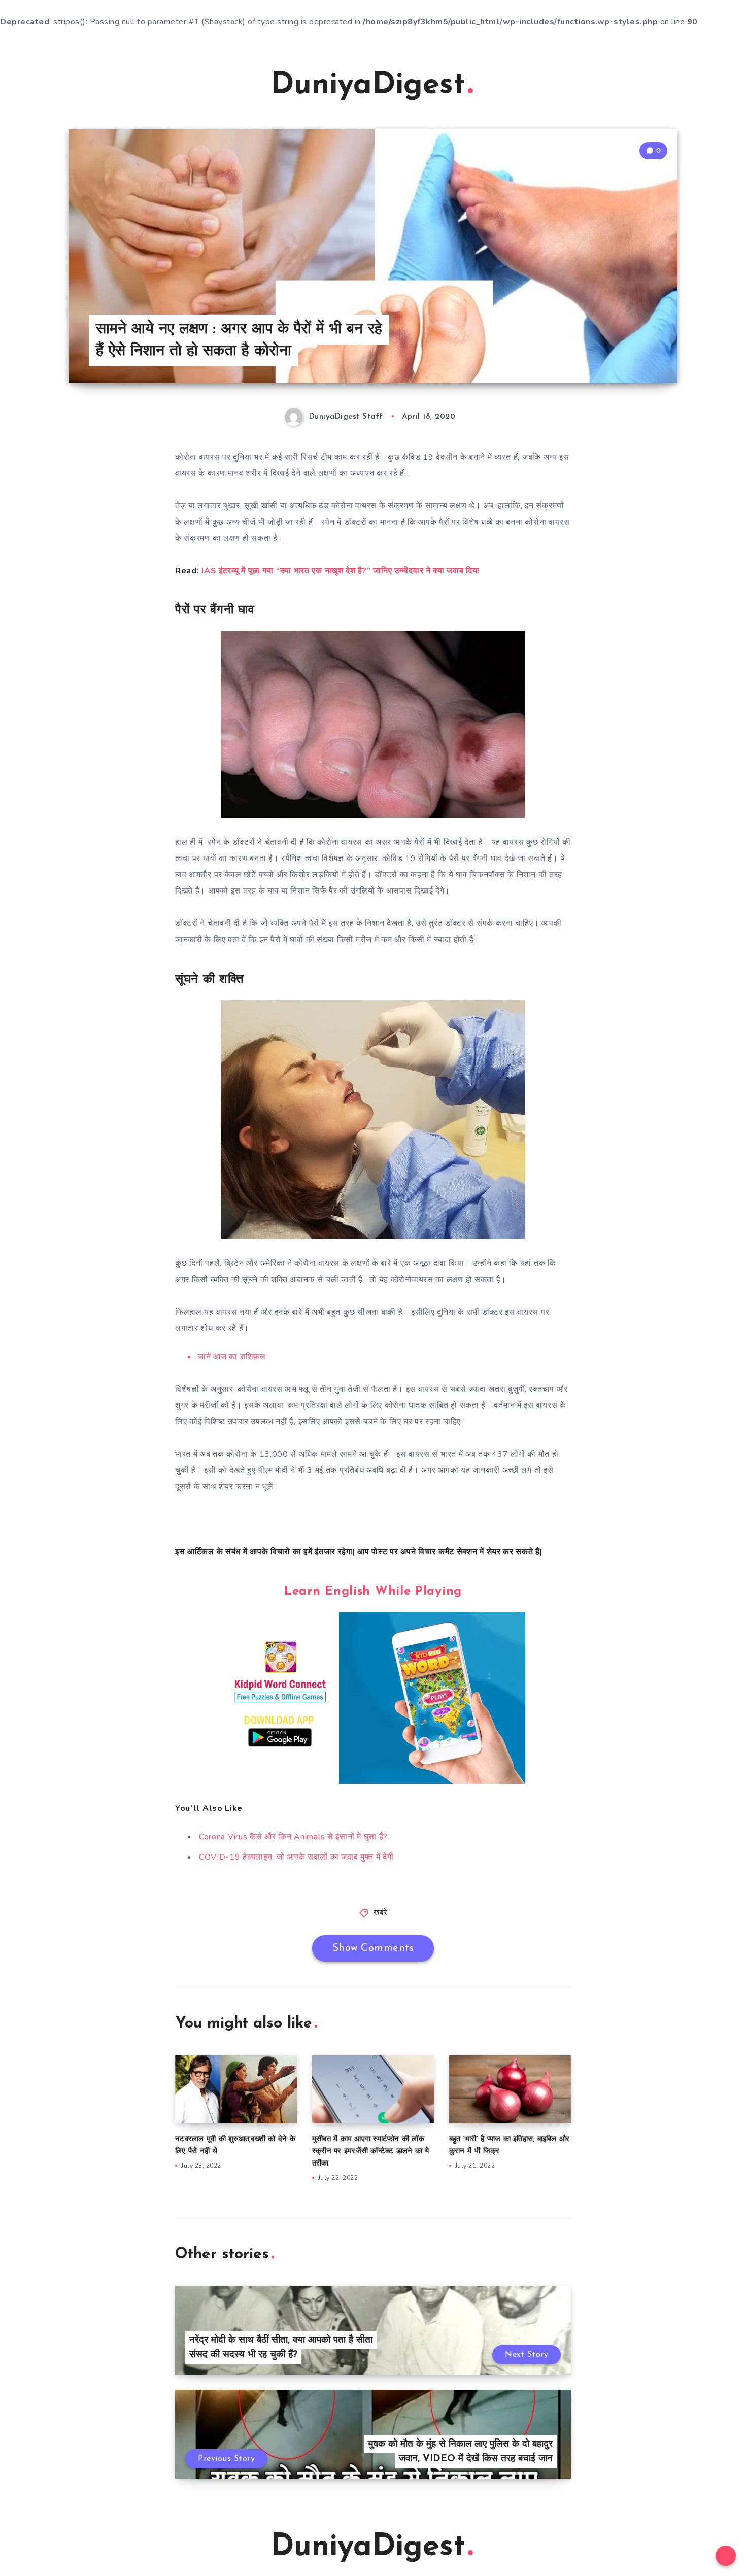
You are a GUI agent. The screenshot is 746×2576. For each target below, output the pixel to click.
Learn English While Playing (373, 1592)
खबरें (381, 1913)
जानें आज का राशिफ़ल (232, 1357)
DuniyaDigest (368, 86)
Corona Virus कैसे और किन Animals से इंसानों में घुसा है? (293, 1837)
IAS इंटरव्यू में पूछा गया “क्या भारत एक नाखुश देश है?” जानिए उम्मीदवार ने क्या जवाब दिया (340, 571)
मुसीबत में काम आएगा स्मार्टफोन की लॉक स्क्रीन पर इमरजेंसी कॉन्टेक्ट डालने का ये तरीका (371, 2152)
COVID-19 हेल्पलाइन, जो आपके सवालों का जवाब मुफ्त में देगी (296, 1857)
